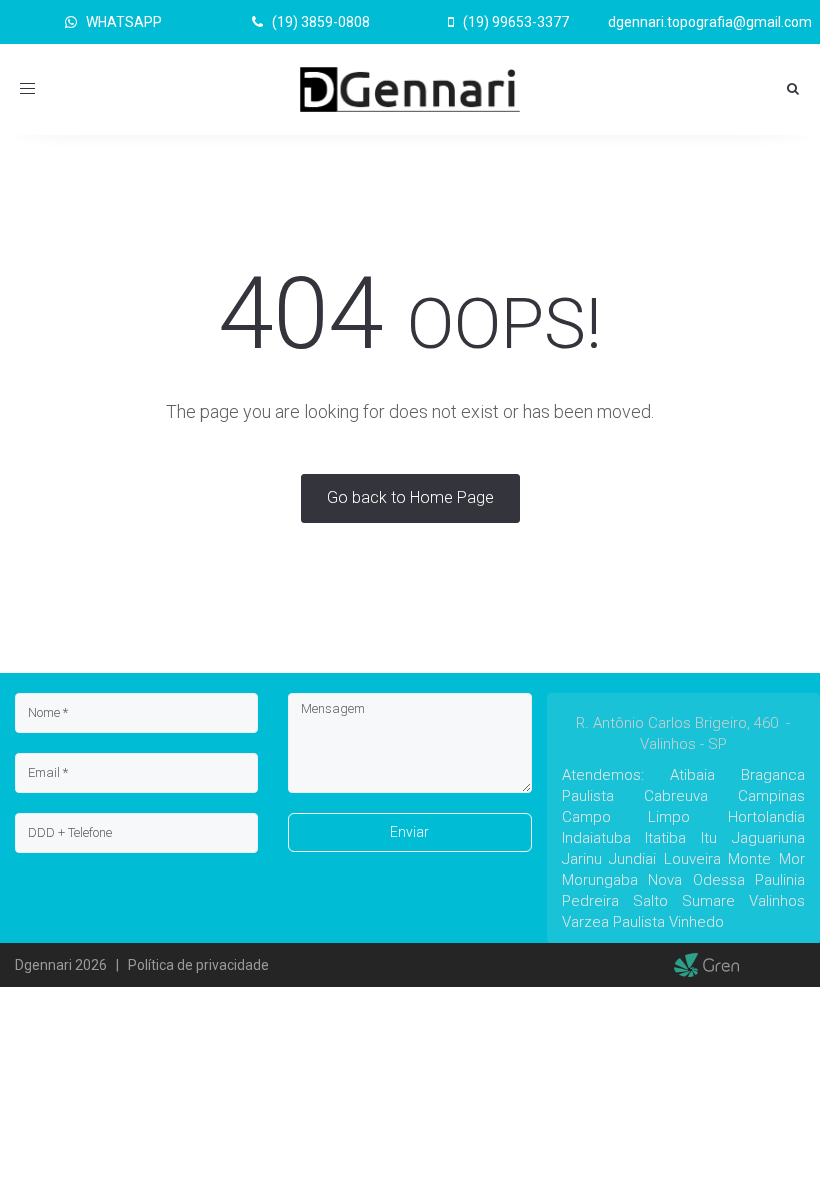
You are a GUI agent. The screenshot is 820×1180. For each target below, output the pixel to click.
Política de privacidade (198, 965)
